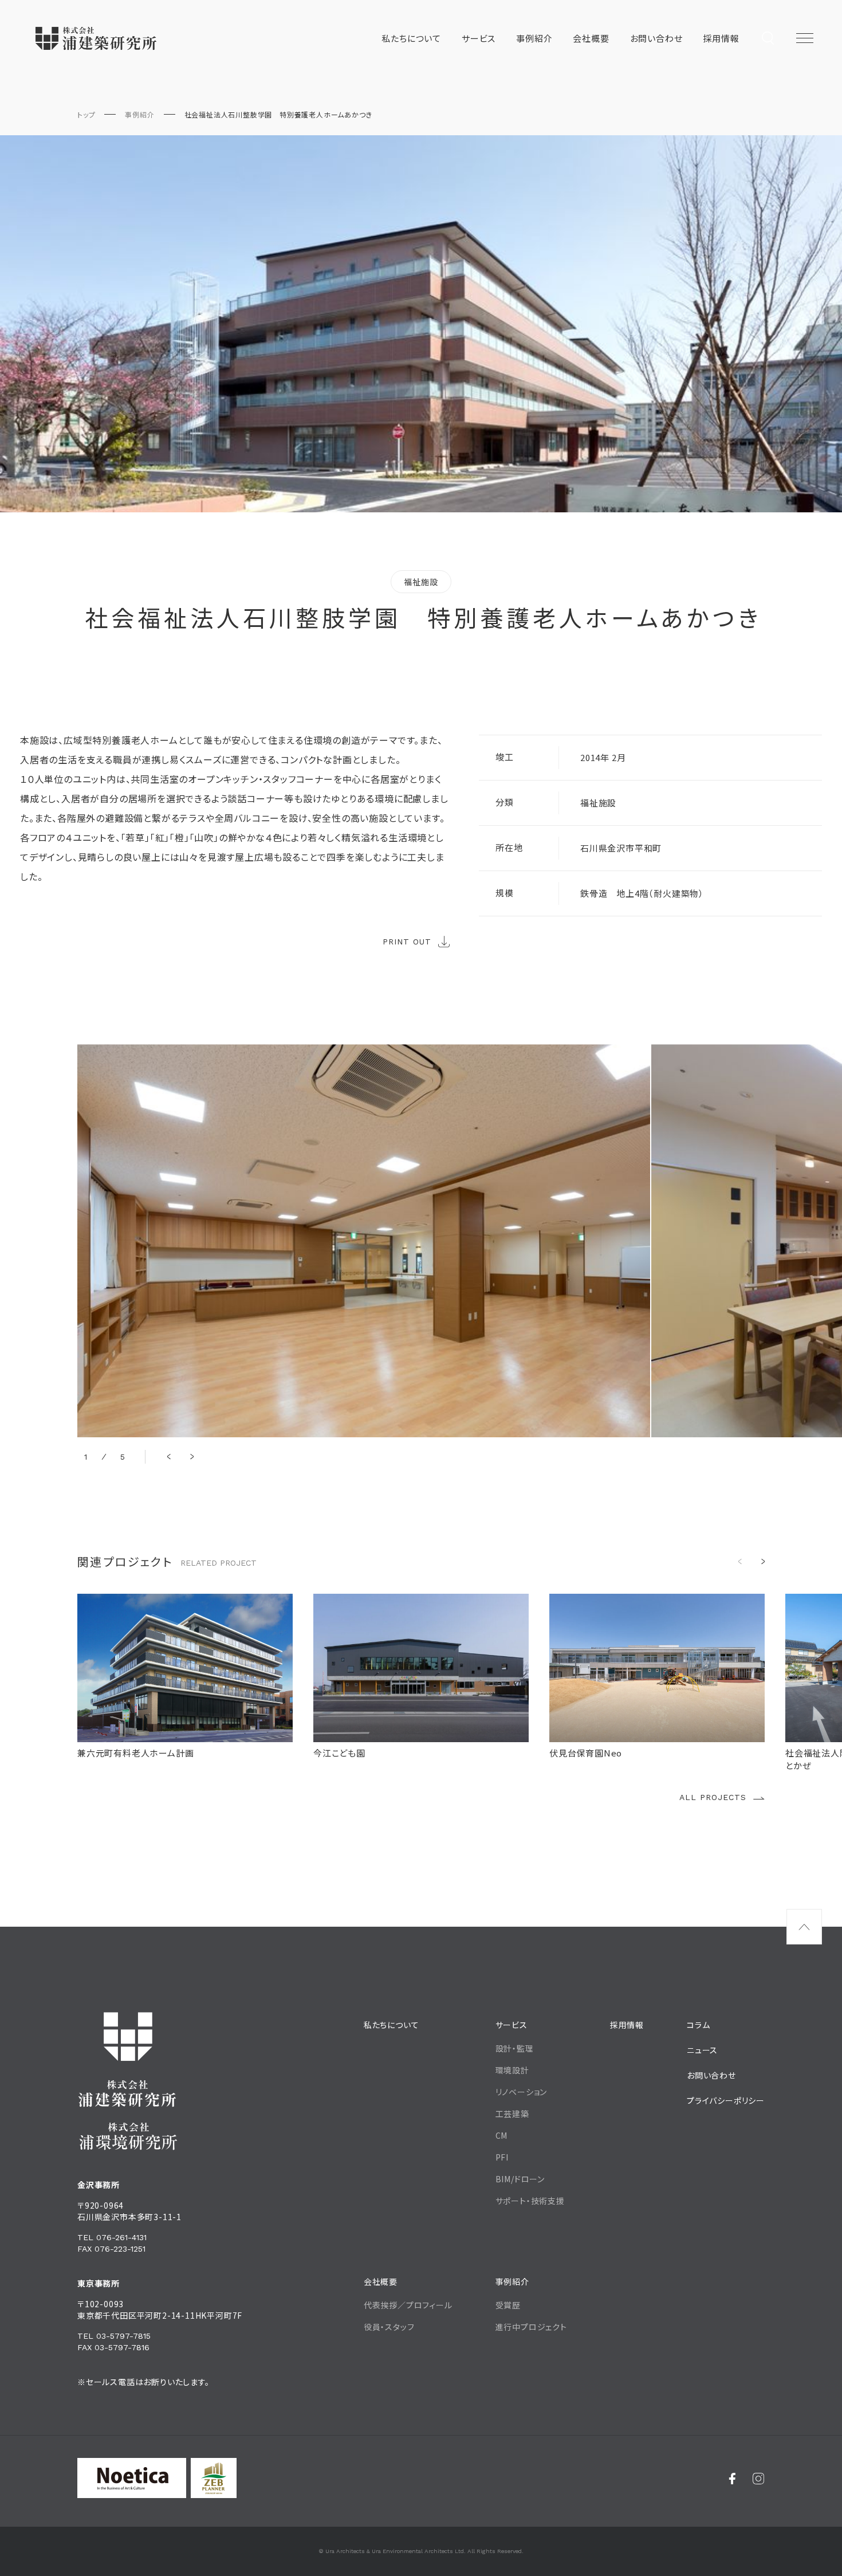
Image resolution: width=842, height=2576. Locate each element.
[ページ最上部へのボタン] (804, 1927)
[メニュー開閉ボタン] (805, 38)
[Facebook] (732, 2478)
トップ (86, 114)
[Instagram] (759, 2478)
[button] (169, 1457)
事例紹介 (139, 114)
